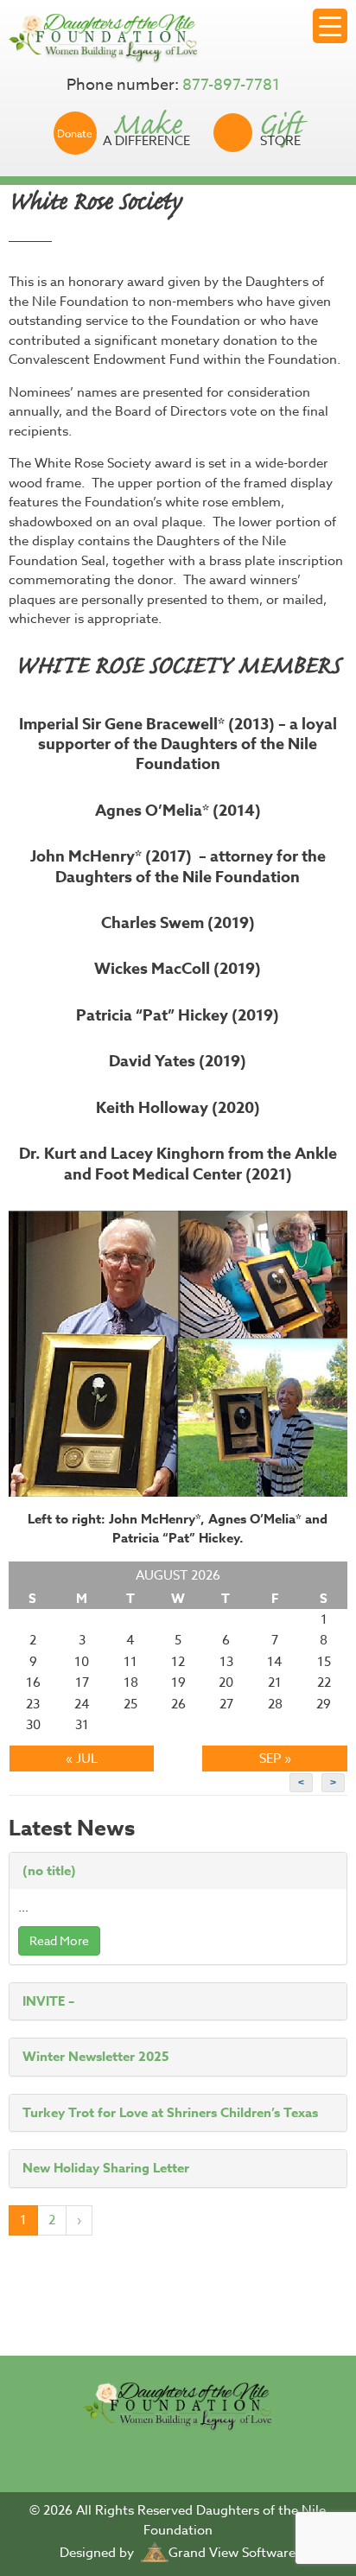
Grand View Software (232, 2553)
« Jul (82, 1759)
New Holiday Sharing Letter (106, 2168)
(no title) (49, 1870)
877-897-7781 (231, 85)
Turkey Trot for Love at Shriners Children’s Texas (170, 2112)
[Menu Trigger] (330, 26)
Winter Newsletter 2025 (96, 2056)
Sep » (275, 1759)
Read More (59, 1940)
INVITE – (48, 2001)
